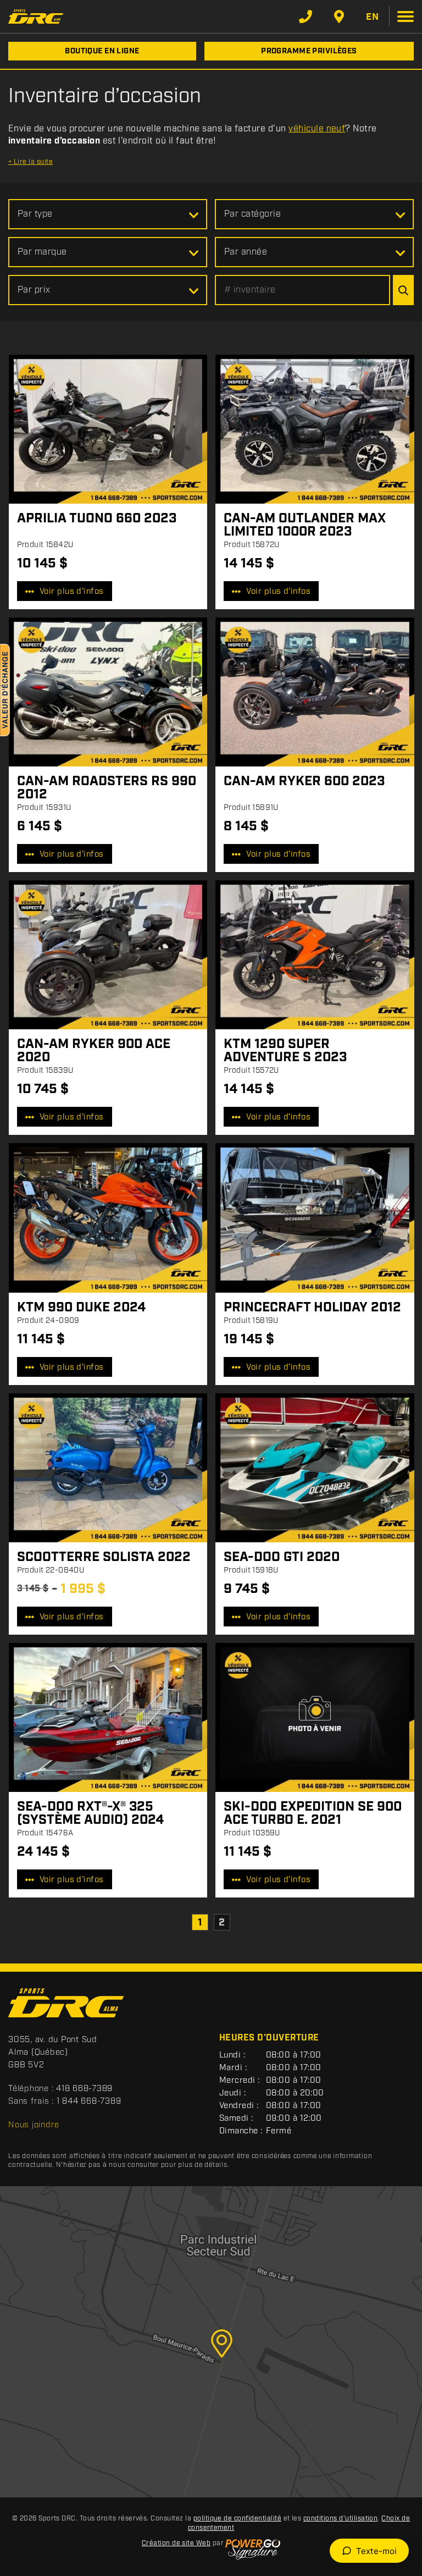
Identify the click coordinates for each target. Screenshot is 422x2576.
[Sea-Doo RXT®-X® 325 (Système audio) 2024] (108, 1717)
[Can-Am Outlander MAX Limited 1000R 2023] (315, 429)
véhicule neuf (317, 129)
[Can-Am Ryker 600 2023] (315, 692)
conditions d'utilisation (341, 2519)
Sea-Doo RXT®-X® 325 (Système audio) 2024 (90, 1813)
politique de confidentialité (237, 2519)
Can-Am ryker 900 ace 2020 (94, 1051)
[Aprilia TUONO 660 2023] (108, 429)
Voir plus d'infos (72, 592)
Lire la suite (30, 162)
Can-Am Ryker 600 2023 (304, 781)
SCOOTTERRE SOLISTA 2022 (104, 1557)
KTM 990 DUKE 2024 (81, 1308)
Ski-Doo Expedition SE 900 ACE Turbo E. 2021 (313, 1813)
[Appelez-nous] (306, 16)
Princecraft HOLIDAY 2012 (312, 1308)
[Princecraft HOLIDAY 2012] (315, 1218)
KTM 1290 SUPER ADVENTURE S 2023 (285, 1051)
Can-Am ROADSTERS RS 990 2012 (107, 788)
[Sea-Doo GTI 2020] (315, 1468)
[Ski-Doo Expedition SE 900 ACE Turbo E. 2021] (315, 1717)
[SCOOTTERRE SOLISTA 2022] (108, 1468)
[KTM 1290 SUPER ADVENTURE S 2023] (315, 955)
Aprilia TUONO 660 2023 (97, 518)
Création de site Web (176, 2543)
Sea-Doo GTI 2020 (282, 1557)
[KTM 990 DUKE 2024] (108, 1218)
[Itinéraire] (339, 16)
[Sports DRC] (36, 16)
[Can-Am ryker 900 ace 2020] (108, 955)
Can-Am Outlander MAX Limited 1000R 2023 (305, 525)
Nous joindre (34, 2125)
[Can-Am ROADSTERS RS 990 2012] (108, 692)
